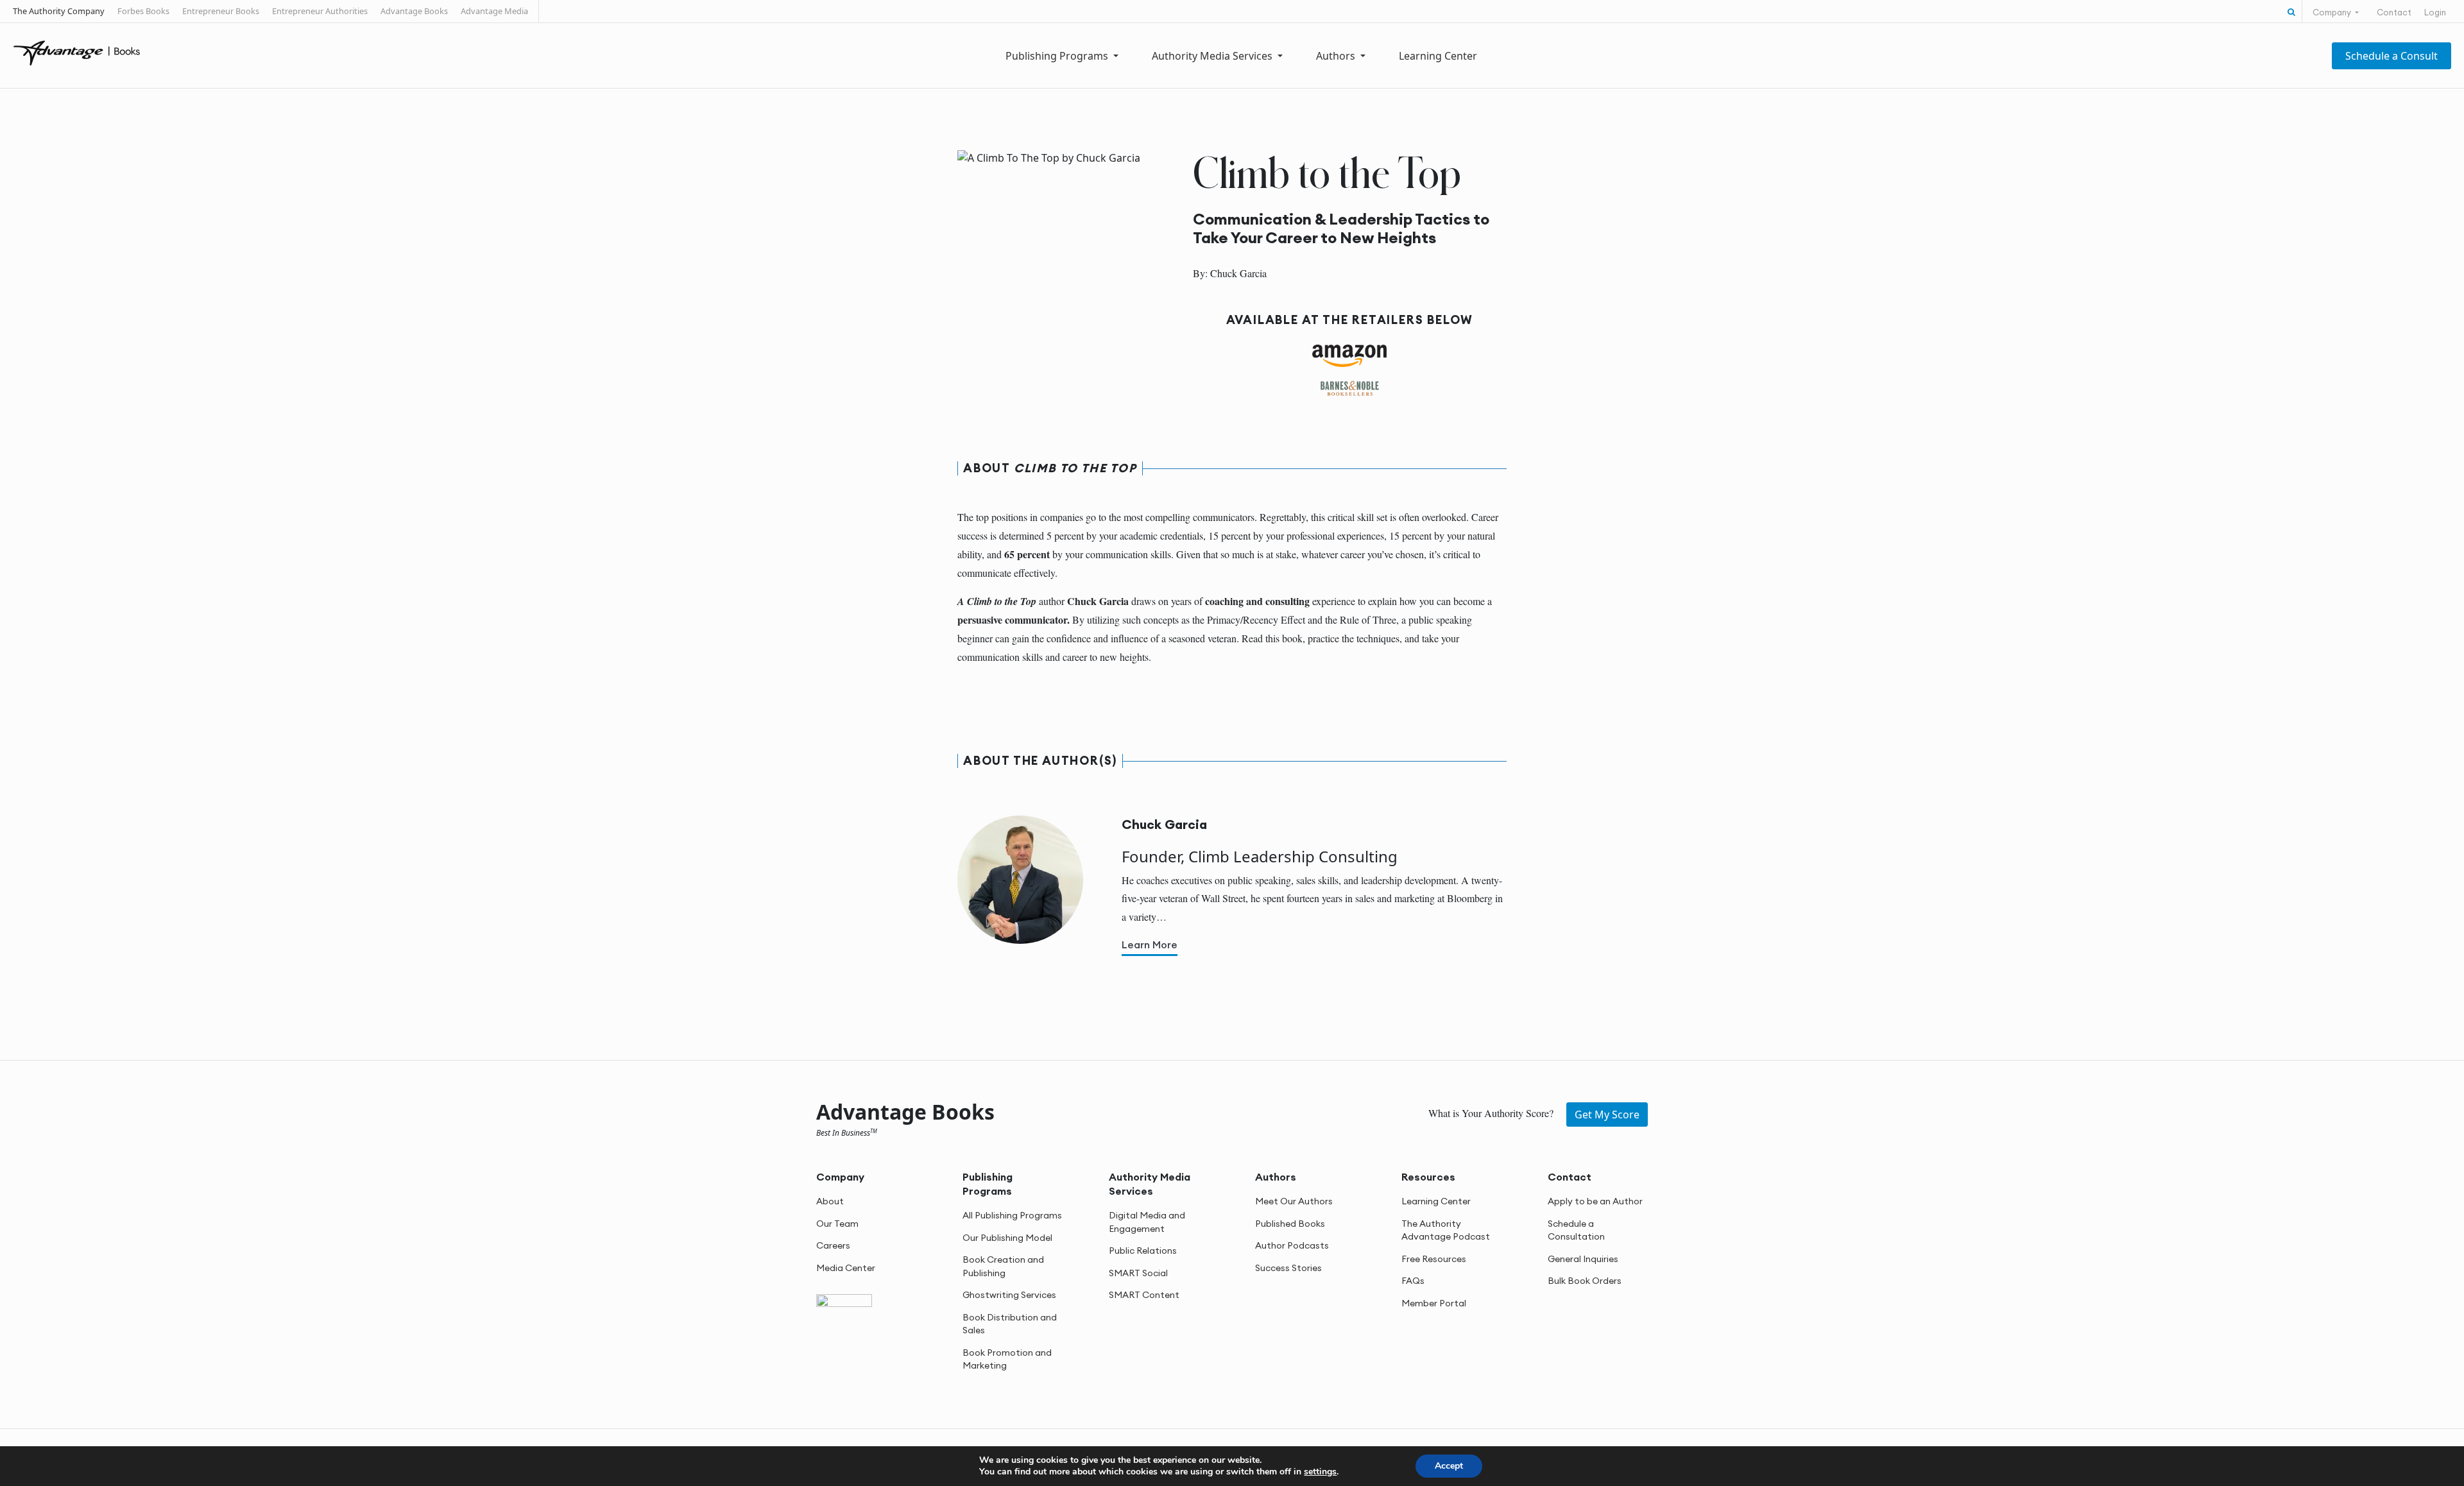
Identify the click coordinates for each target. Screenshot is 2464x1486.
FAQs (1413, 1281)
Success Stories (1288, 1268)
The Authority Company (59, 11)
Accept (1449, 1466)
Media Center (846, 1268)
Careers (833, 1245)
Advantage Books (414, 11)
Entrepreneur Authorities (320, 11)
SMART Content (1144, 1295)
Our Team (837, 1224)
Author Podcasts (1292, 1245)
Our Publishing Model (1007, 1238)
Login (2435, 12)
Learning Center (1438, 56)
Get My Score (1607, 1114)
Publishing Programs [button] (1058, 56)
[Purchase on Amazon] (1350, 355)
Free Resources (1434, 1259)
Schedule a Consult (2391, 56)
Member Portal (1434, 1303)
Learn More (1150, 944)
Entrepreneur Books (221, 11)
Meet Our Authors (1294, 1201)
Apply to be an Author (1595, 1201)
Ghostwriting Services (1009, 1295)
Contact (2394, 12)
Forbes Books (143, 11)
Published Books (1290, 1224)
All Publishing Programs (1012, 1215)
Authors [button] (1337, 56)
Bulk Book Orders (1585, 1281)
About (830, 1201)
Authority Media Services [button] (1213, 56)
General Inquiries (1583, 1259)
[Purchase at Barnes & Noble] (1350, 388)
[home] (77, 52)
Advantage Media (494, 11)
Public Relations (1143, 1251)
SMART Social (1138, 1273)
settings (1320, 1472)
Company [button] (2333, 12)
